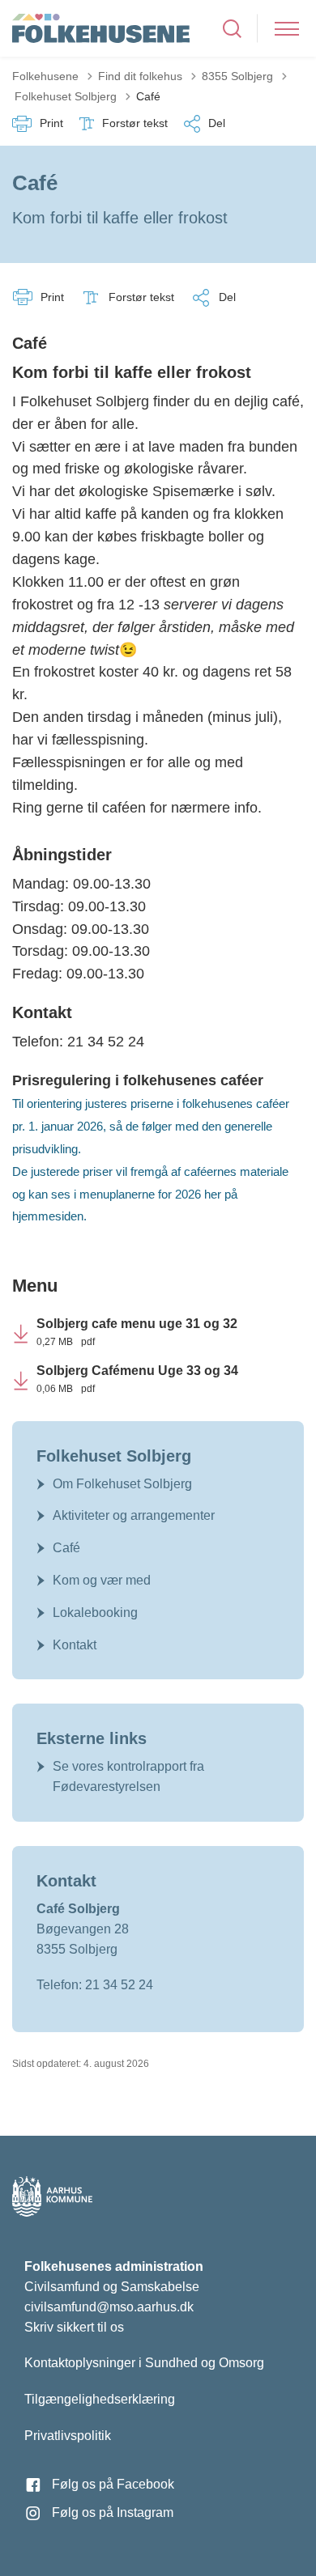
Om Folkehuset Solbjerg (122, 1484)
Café (66, 1548)
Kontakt (75, 1645)
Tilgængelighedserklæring (100, 2399)
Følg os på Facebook (113, 2484)
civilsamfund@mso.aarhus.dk (109, 2307)
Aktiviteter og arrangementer (134, 1515)
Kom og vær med (102, 1580)
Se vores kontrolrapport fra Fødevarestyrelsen (128, 1776)
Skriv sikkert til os (74, 2327)
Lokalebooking (95, 1613)
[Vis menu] (287, 29)
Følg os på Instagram (113, 2512)
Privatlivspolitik (68, 2436)
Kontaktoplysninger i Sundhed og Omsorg (144, 2363)
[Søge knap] (232, 29)
